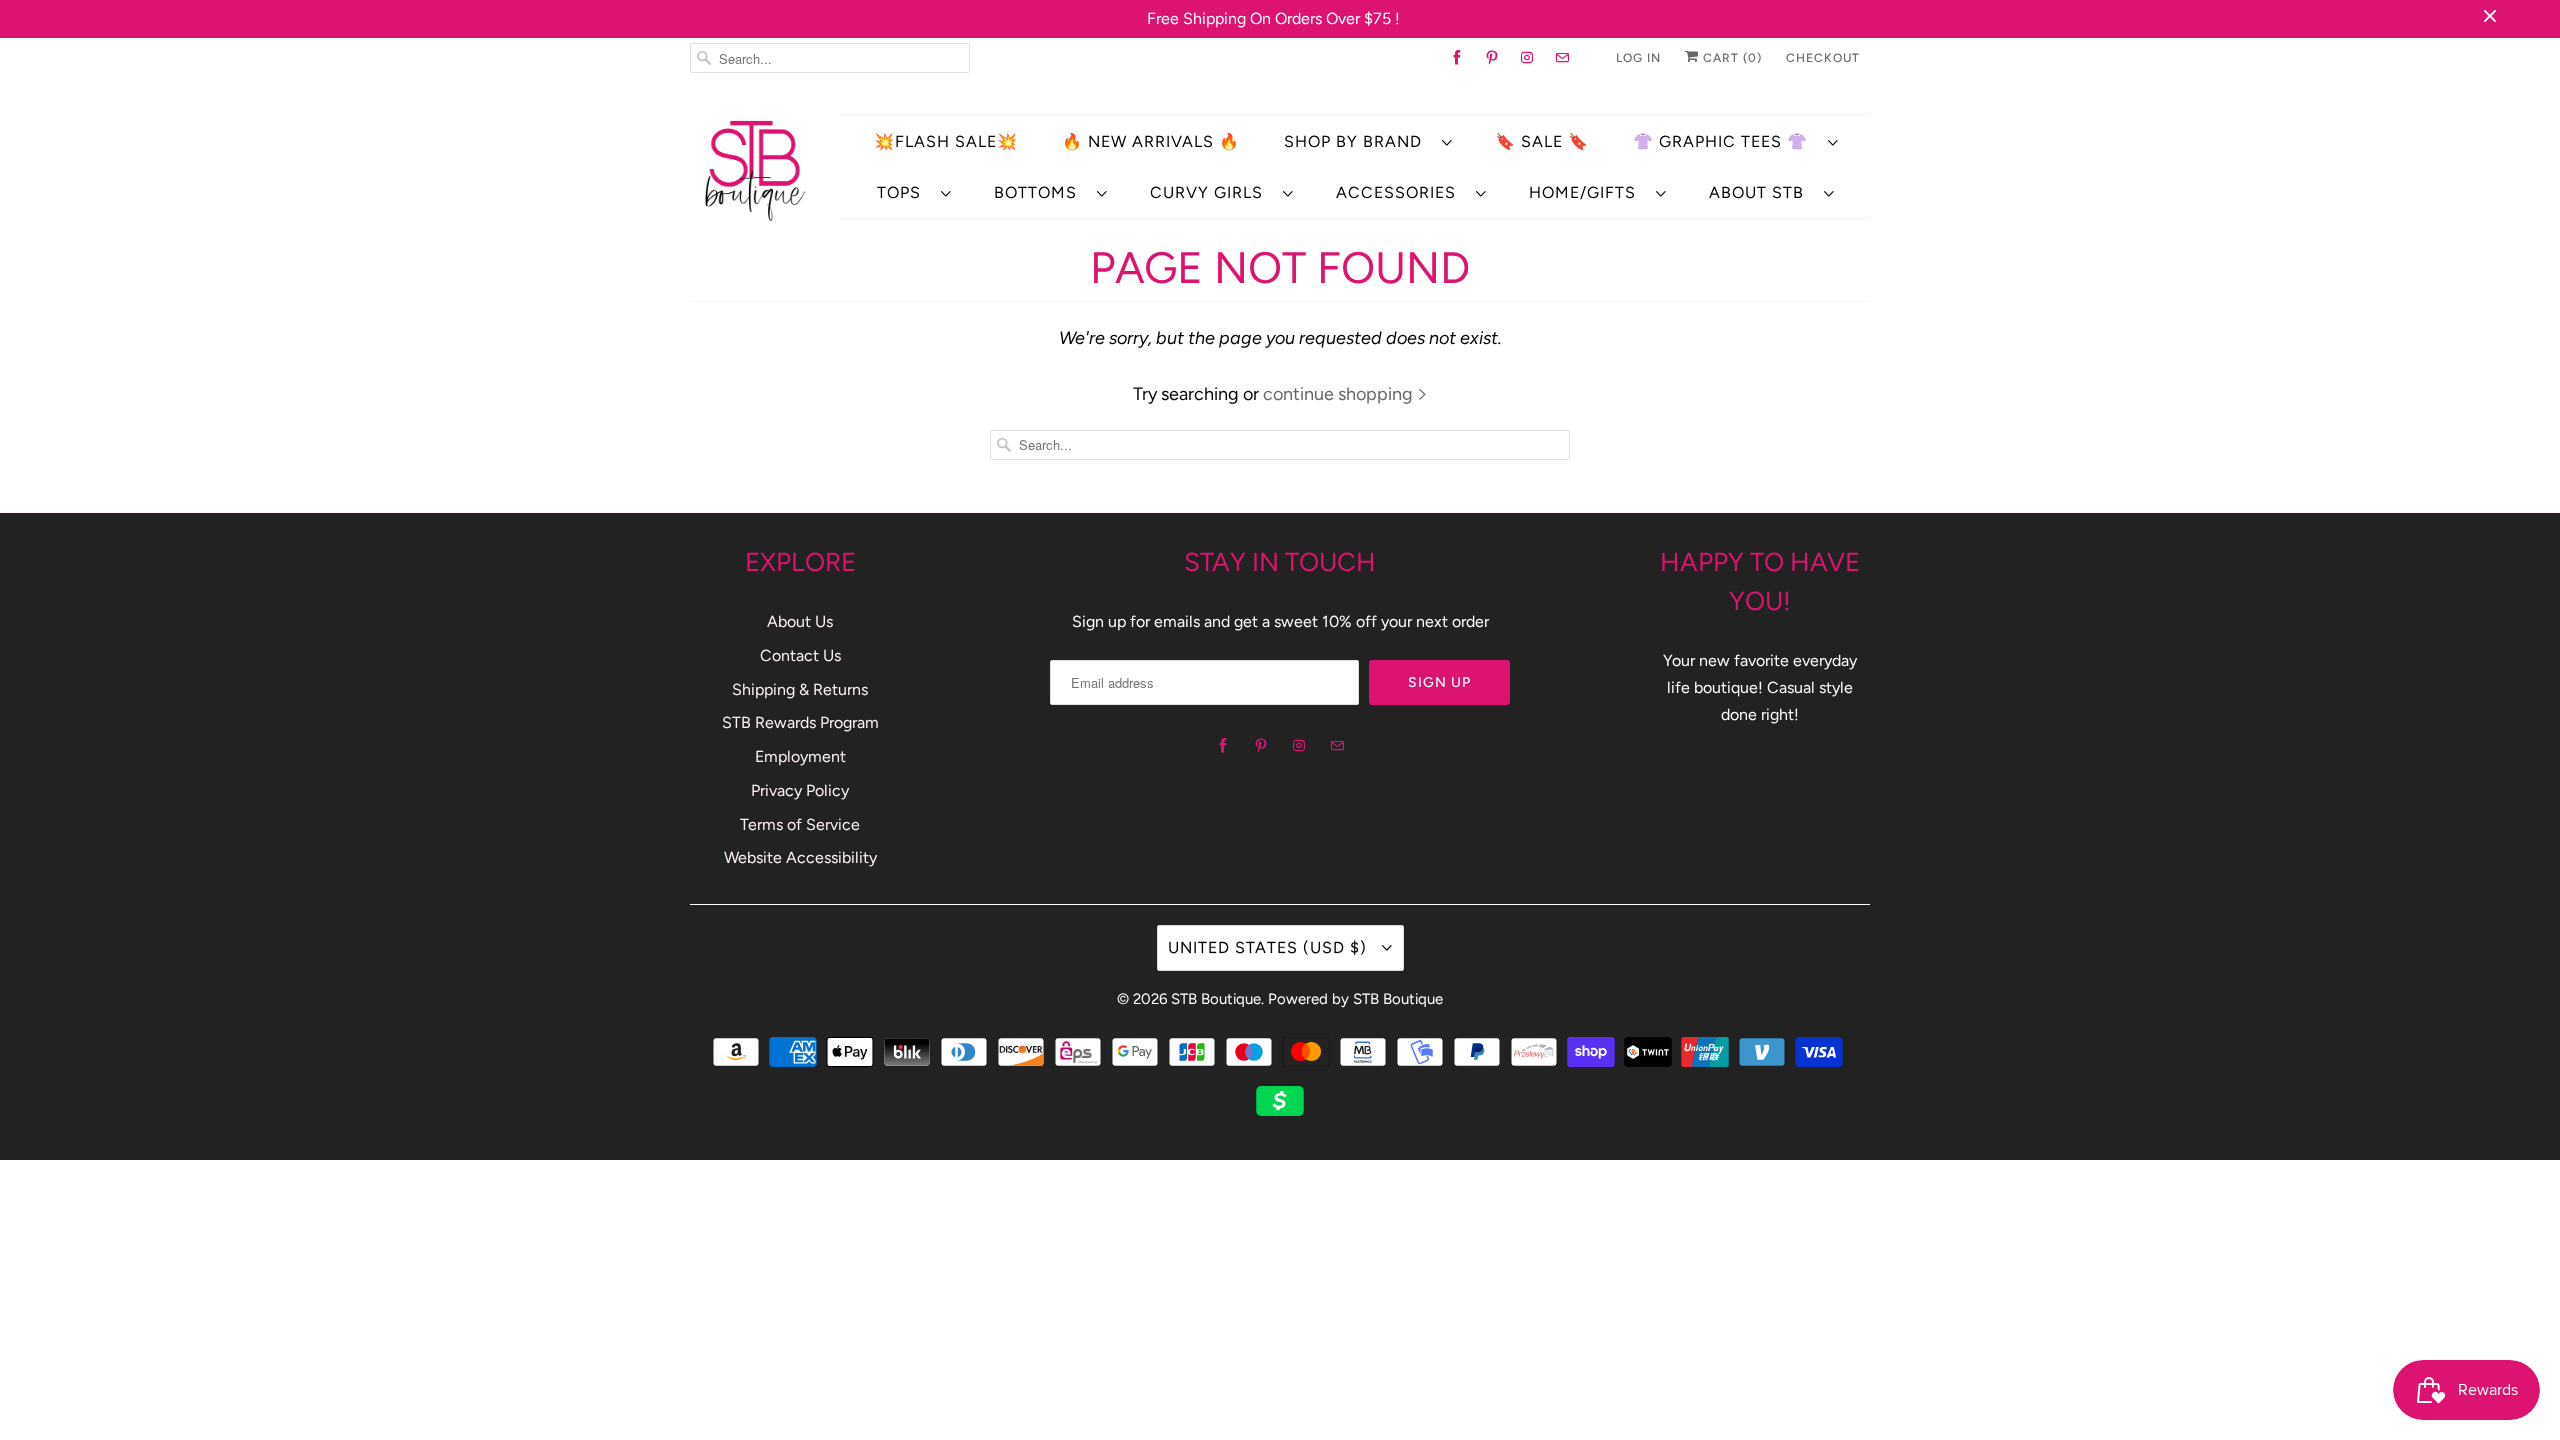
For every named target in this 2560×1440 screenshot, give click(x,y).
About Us (800, 621)
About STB (1761, 192)
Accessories (1401, 192)
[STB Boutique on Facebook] (1457, 58)
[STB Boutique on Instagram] (1527, 58)
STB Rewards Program (800, 722)
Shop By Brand (1358, 141)
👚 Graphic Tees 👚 (1725, 141)
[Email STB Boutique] (1562, 58)
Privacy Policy (800, 790)
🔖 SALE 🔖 (1542, 141)
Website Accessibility (800, 857)
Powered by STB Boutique (1355, 999)
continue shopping (1340, 394)
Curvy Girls (1211, 192)
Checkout (1823, 58)
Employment (800, 756)
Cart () (1730, 58)
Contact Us (800, 655)
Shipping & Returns (800, 689)
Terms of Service (800, 824)
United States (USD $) (1270, 947)
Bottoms (1040, 192)
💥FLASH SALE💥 (946, 141)
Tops (904, 192)
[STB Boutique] (755, 170)
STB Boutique (1216, 999)
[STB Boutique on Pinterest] (1492, 58)
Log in (1638, 58)
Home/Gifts (1587, 192)
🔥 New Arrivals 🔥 (1151, 141)
